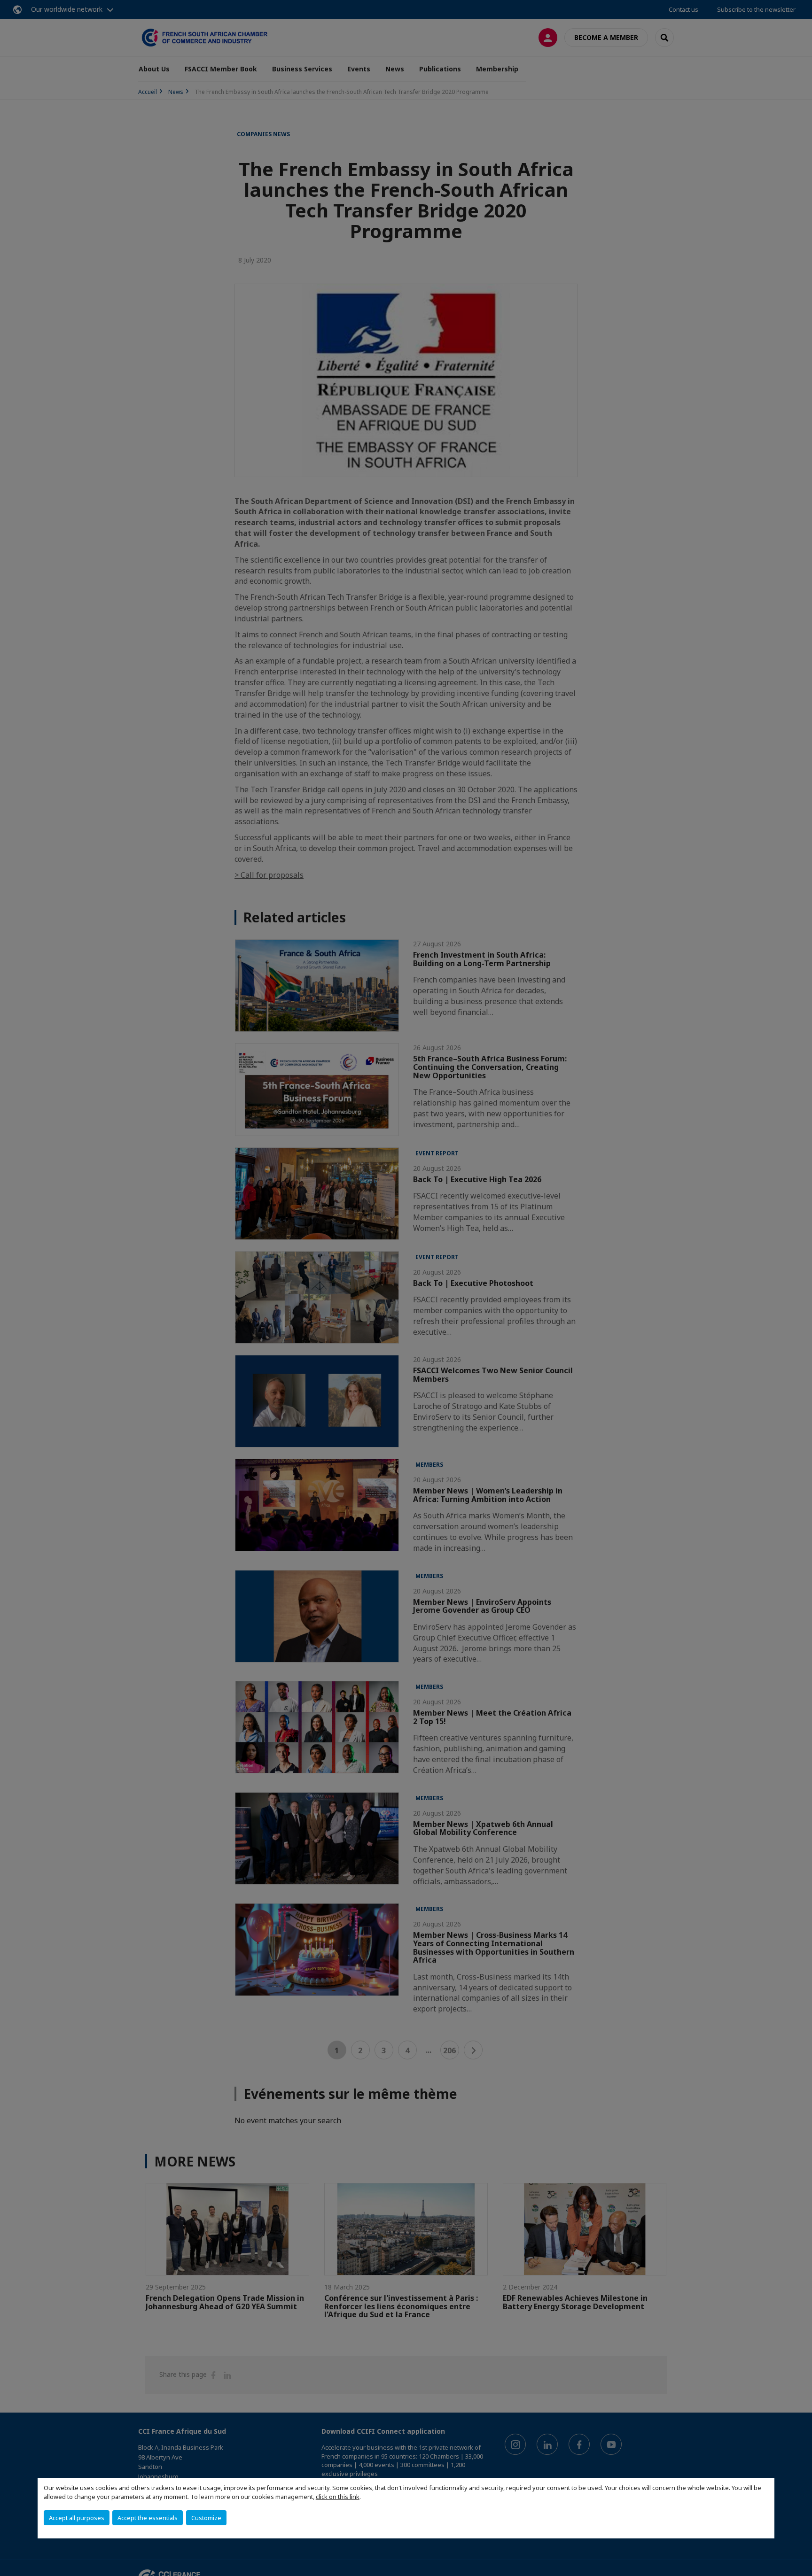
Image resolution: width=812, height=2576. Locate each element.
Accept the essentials (148, 2518)
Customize (206, 2518)
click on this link (338, 2497)
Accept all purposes (77, 2518)
